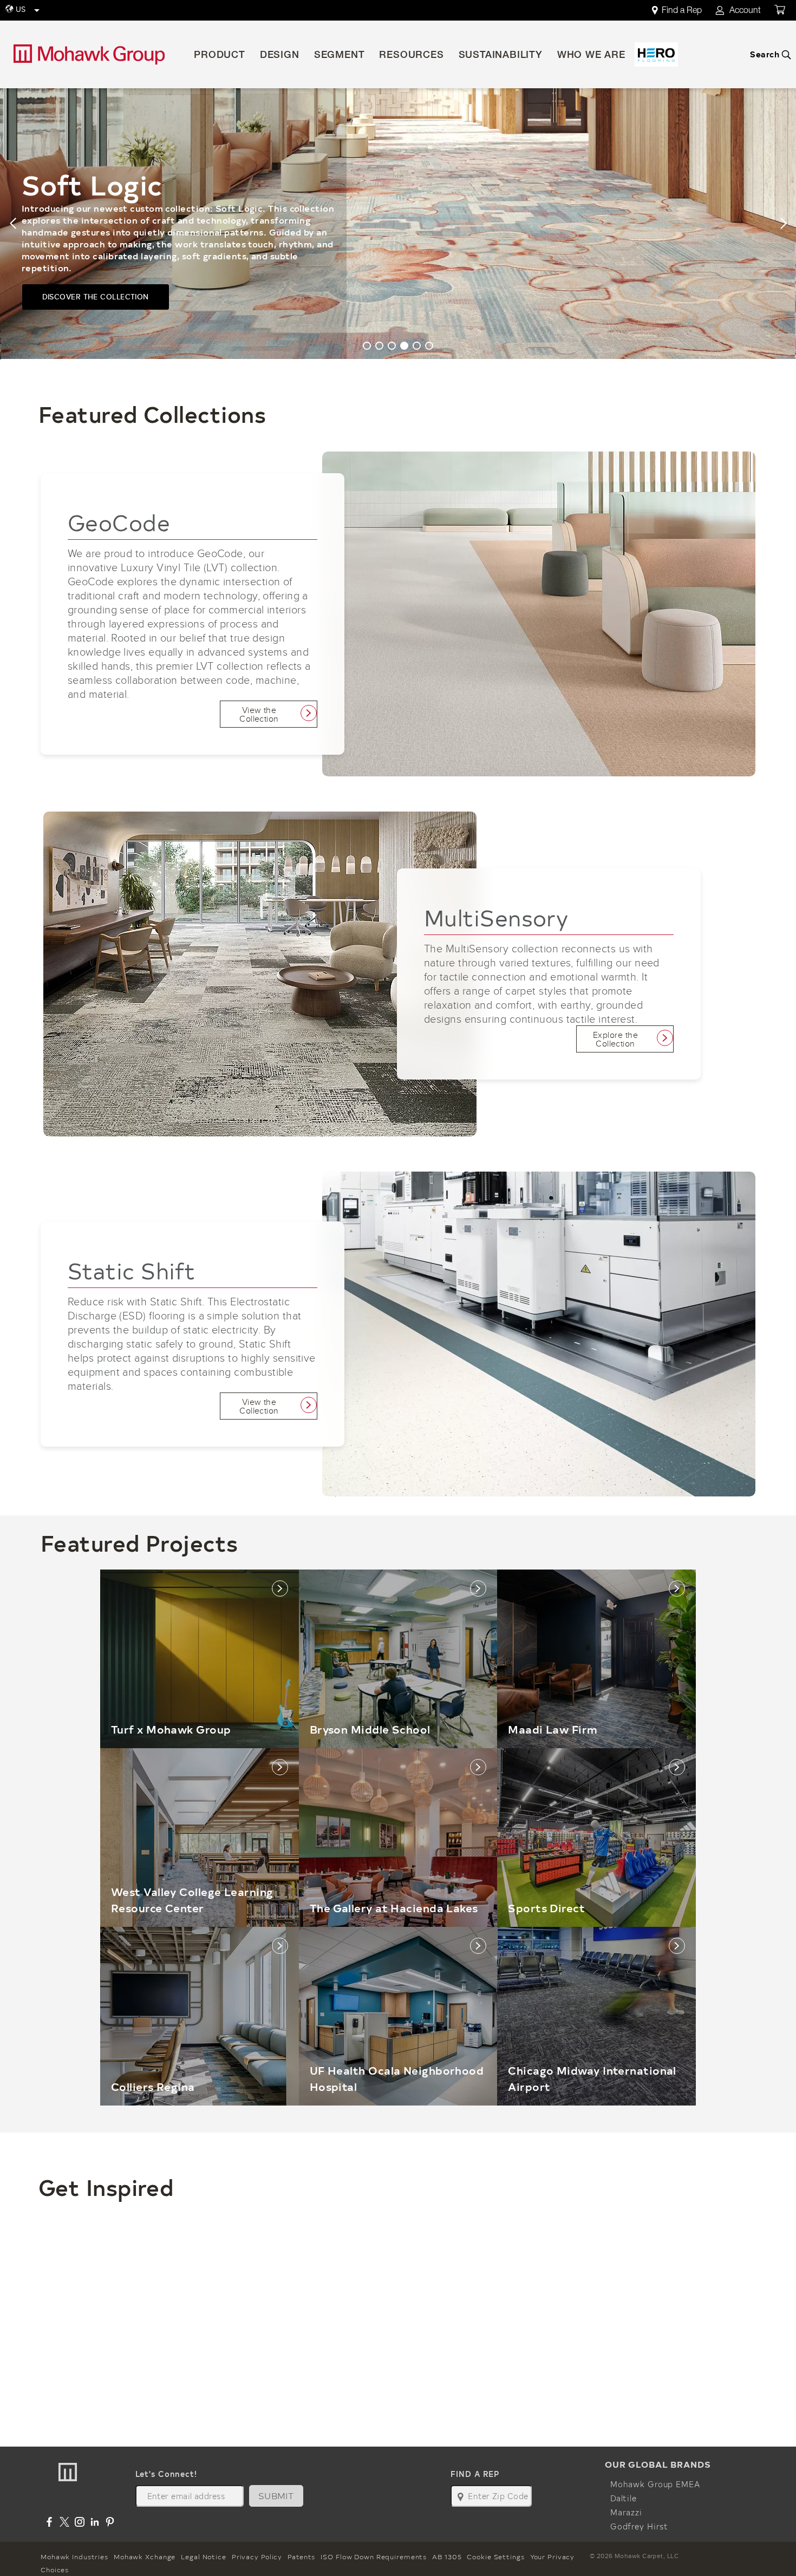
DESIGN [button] (280, 56)
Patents (301, 2557)
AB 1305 (447, 2557)
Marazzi (626, 2512)
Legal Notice (204, 2557)
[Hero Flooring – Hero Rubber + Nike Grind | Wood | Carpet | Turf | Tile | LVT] (656, 54)
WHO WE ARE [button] (591, 56)
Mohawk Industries (74, 2557)
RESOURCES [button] (411, 56)
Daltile (624, 2498)
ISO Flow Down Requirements (374, 2557)
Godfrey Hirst (639, 2526)
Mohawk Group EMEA (655, 2484)
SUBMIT (276, 2496)
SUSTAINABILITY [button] (501, 56)
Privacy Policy (257, 2557)
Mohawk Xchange (145, 2557)
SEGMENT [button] (340, 56)
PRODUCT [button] (220, 56)
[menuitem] (683, 11)
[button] (13, 224)
